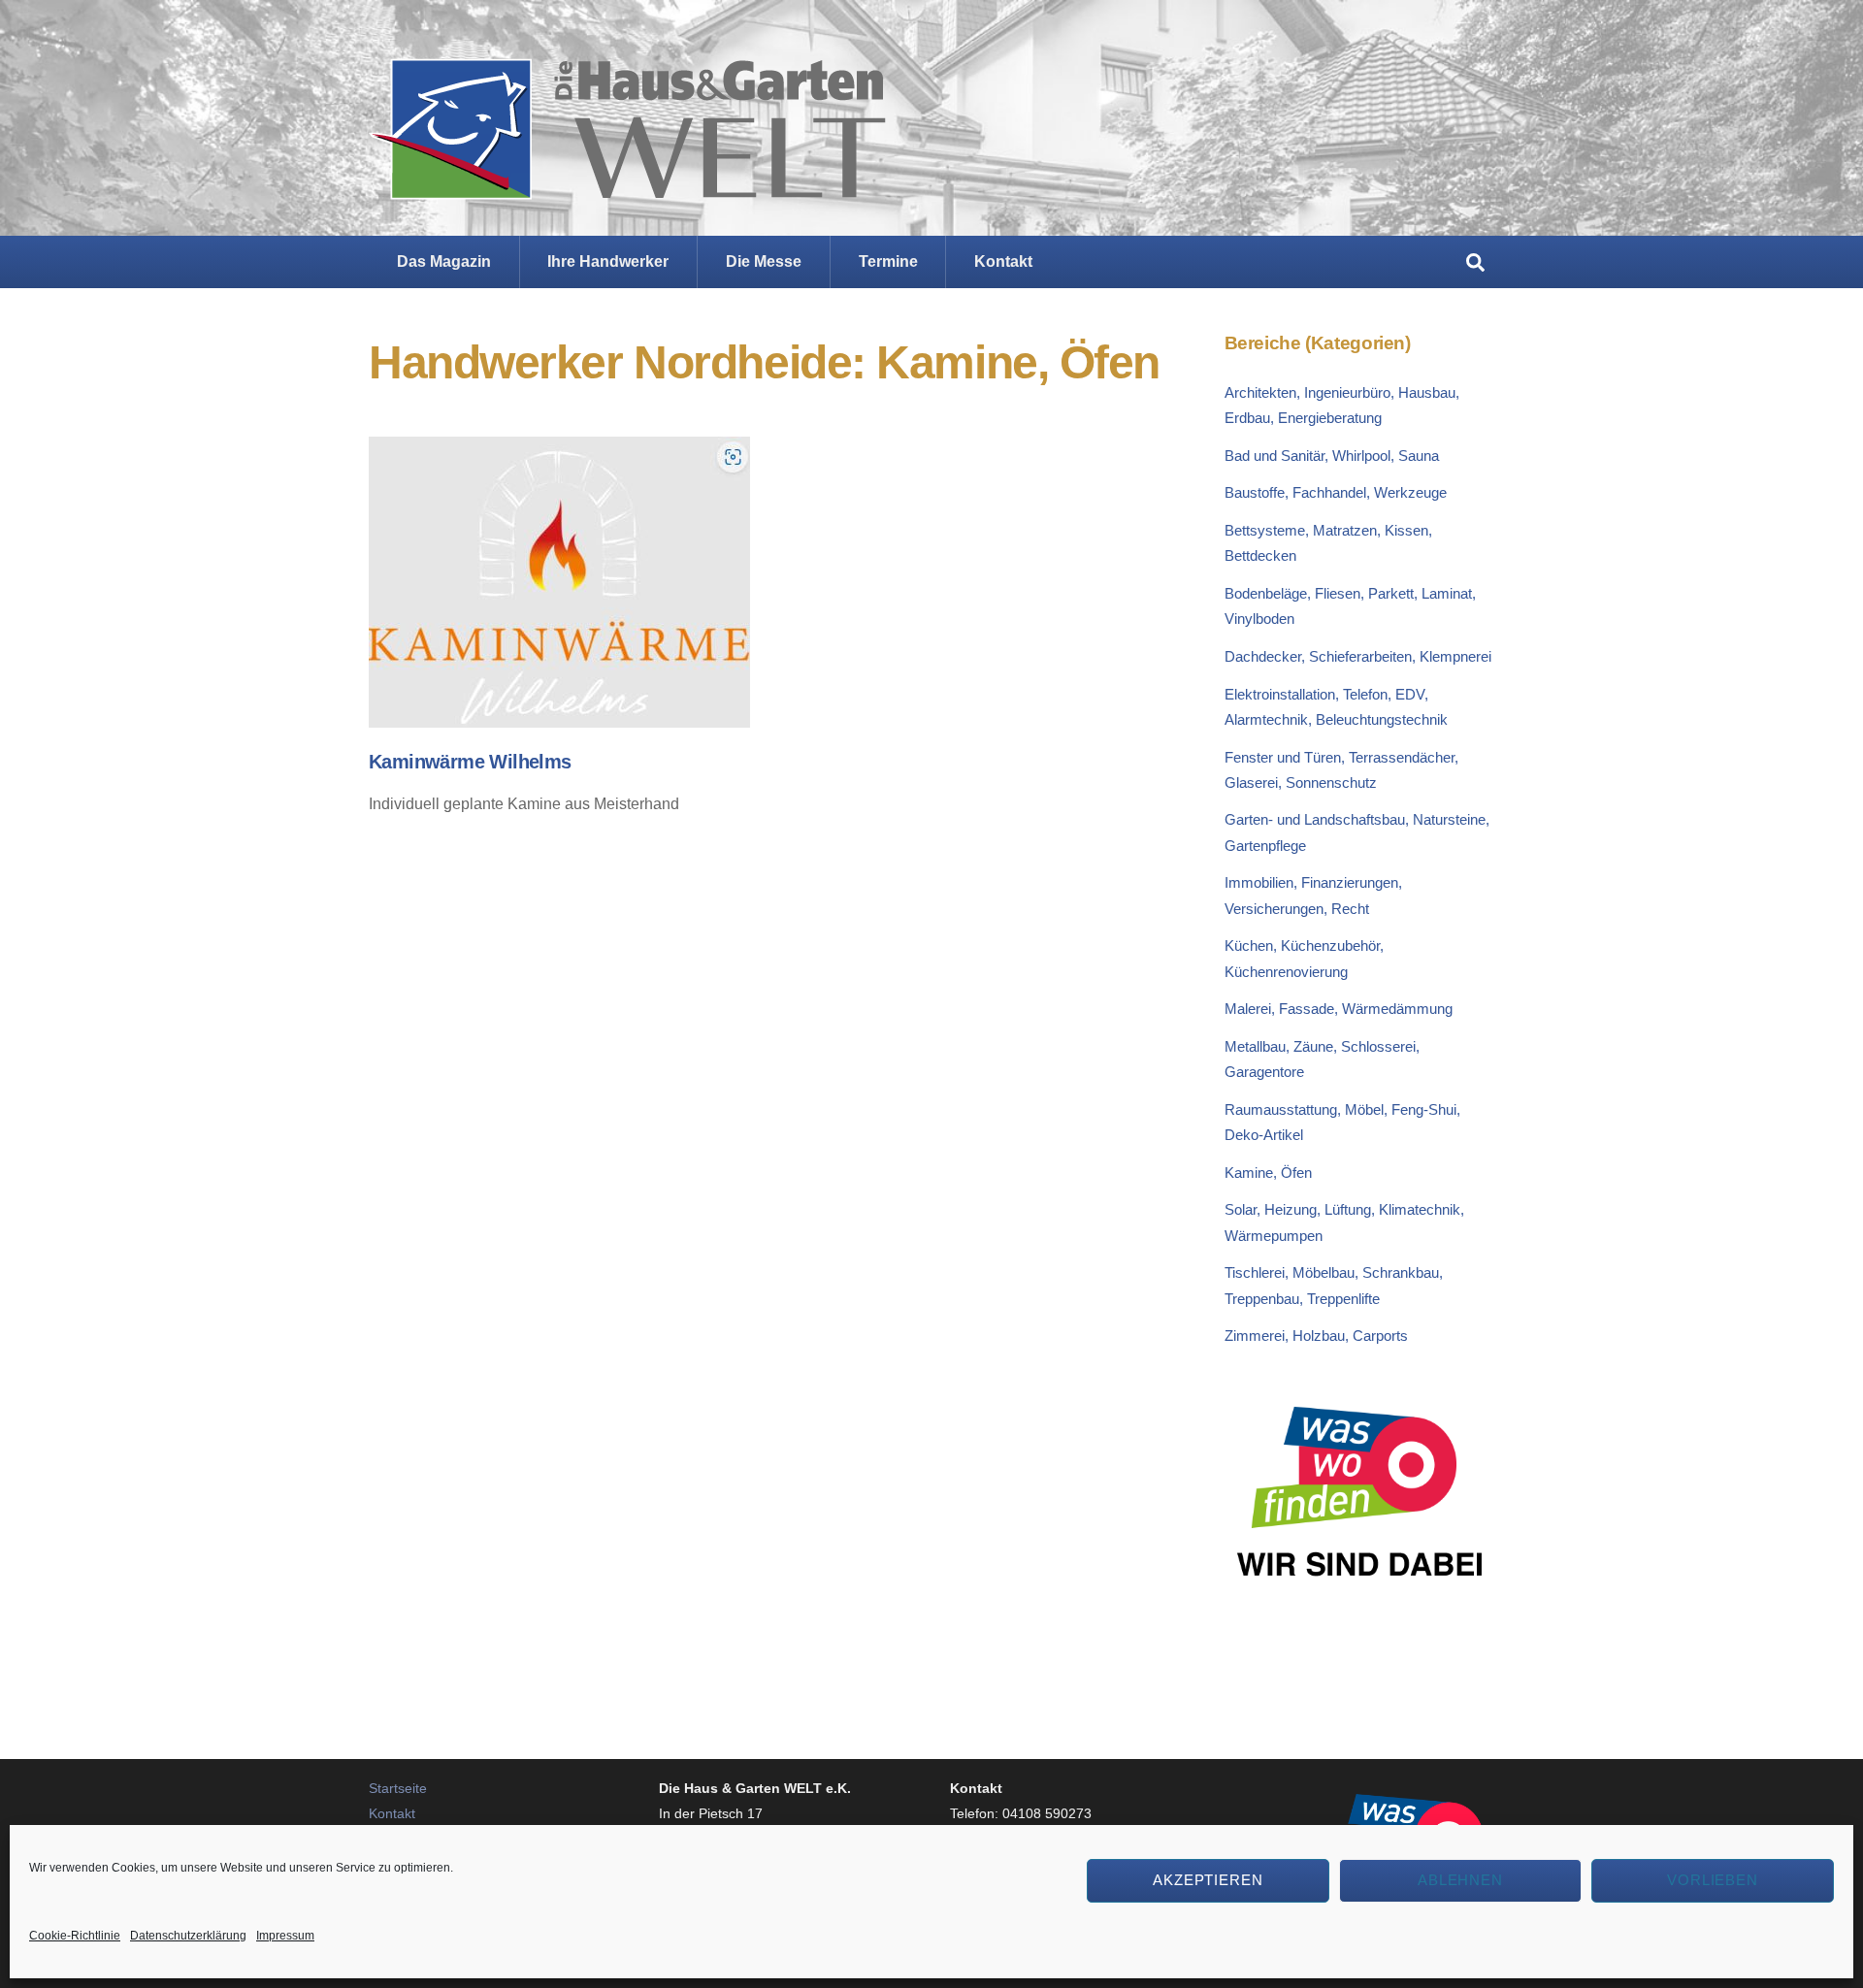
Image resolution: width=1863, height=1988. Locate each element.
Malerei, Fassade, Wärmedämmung (1339, 1009)
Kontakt (1003, 261)
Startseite (398, 1788)
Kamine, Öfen (1268, 1173)
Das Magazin (444, 261)
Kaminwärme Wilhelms (470, 762)
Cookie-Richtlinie (75, 1936)
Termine (888, 261)
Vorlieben (1713, 1880)
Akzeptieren (1209, 1880)
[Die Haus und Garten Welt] (627, 184)
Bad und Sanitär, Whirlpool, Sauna (1332, 456)
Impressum (285, 1936)
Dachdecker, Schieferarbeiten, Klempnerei (1358, 656)
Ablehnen (1461, 1880)
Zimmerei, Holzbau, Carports (1316, 1336)
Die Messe (764, 261)
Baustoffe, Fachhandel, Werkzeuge (1336, 492)
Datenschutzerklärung (188, 1936)
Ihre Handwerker (608, 261)
